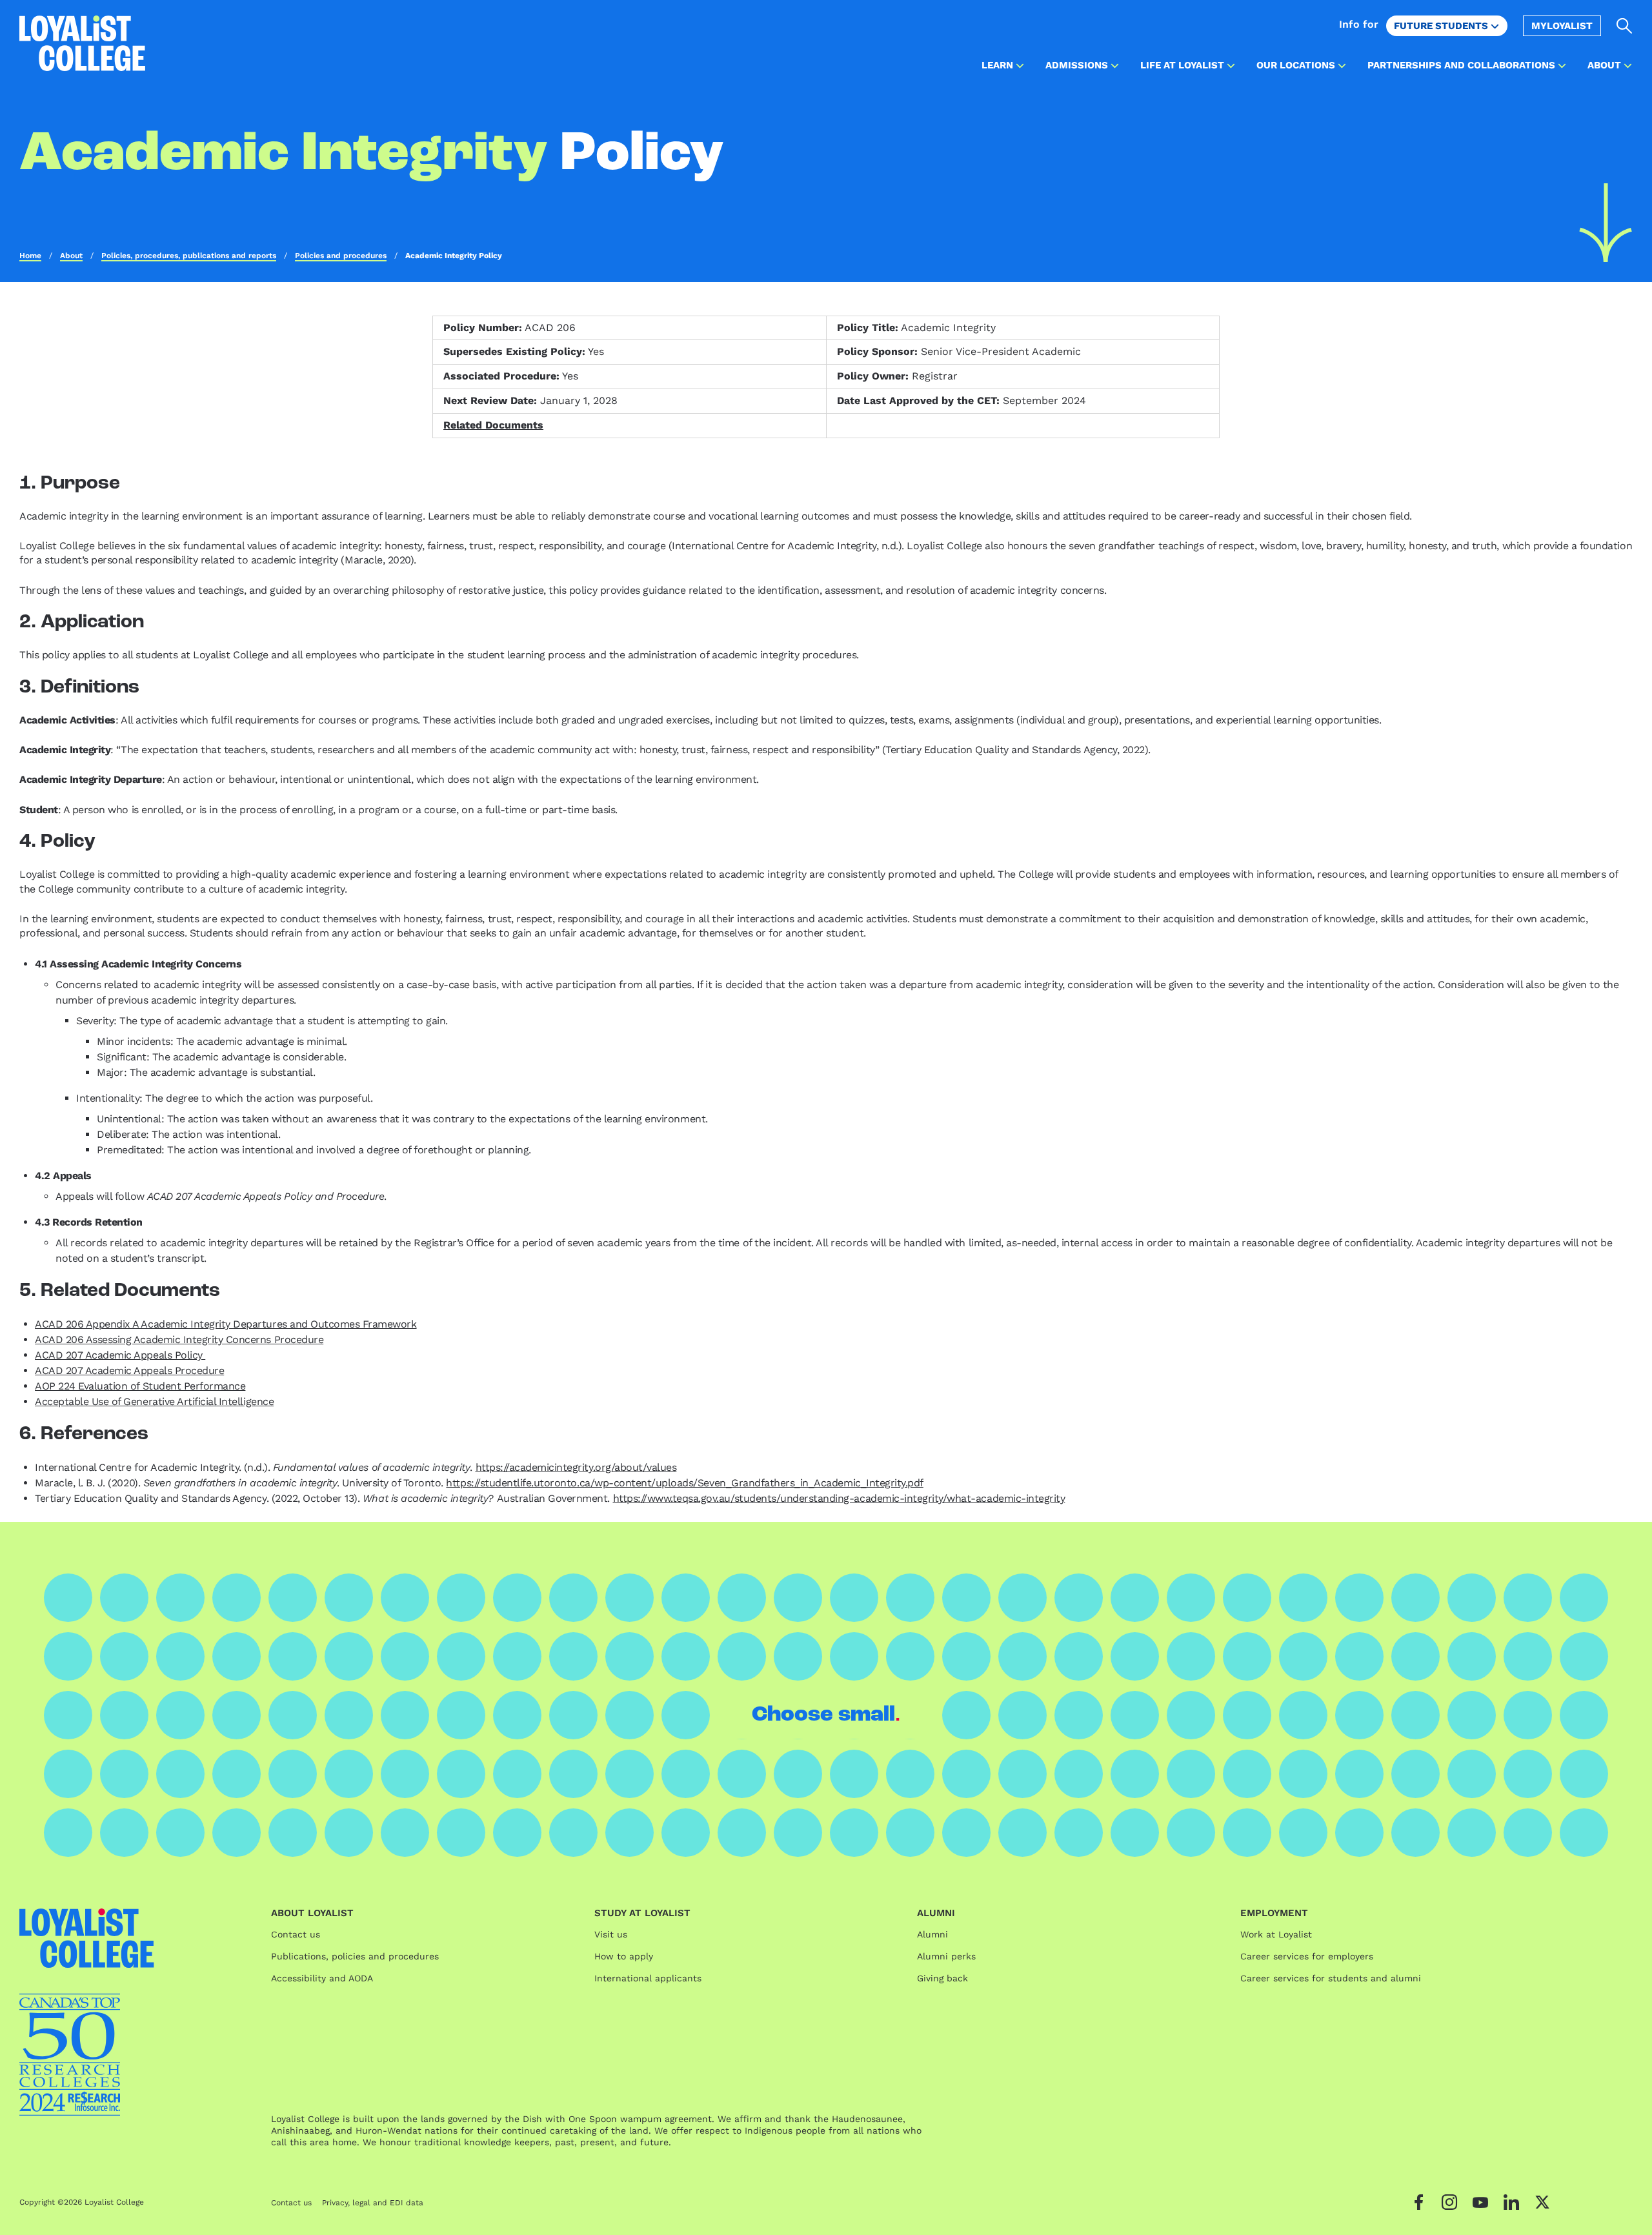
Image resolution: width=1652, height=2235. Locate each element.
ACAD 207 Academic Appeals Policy (120, 1355)
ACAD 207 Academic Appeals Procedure (129, 1370)
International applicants (648, 1978)
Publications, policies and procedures (355, 1956)
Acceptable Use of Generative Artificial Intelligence (154, 1401)
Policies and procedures (341, 256)
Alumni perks (946, 1956)
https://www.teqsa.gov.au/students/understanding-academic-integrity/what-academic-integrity (839, 1498)
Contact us (296, 1934)
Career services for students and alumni (1331, 1978)
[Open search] (1625, 26)
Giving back (942, 1978)
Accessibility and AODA (322, 1978)
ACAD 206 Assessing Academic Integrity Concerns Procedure (179, 1340)
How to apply (624, 1956)
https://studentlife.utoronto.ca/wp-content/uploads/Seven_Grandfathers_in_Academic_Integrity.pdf (684, 1483)
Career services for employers (1307, 1956)
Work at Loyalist (1276, 1934)
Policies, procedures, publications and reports (189, 256)
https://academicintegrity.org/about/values (576, 1467)
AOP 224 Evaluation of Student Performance (140, 1386)
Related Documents (493, 425)
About (71, 256)
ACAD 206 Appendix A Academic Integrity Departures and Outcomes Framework (226, 1324)
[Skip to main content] (1606, 223)
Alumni (932, 1934)
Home (30, 256)
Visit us (611, 1934)
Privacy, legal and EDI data (373, 2203)
